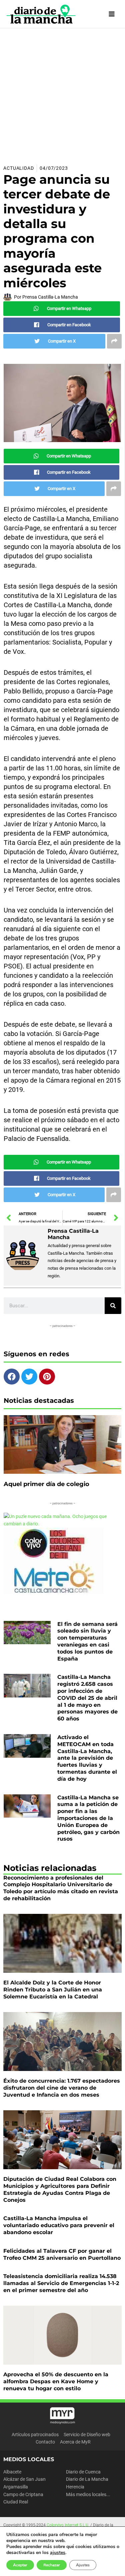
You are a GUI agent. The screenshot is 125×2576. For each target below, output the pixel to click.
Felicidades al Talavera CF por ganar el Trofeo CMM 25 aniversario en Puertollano (62, 2254)
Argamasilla (16, 2487)
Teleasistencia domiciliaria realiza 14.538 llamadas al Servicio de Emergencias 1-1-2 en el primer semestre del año (61, 2283)
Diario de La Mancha (87, 2479)
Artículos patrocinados (35, 2435)
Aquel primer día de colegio (46, 1484)
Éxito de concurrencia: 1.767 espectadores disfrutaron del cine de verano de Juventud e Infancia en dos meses (62, 2088)
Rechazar (52, 2565)
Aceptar (20, 2565)
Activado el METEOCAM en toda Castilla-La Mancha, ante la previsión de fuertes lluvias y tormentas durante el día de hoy (87, 1758)
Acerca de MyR (75, 2442)
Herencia (75, 2487)
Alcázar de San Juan (24, 2479)
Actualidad (19, 168)
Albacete (12, 2472)
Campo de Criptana (23, 2494)
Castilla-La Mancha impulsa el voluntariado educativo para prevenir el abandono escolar (59, 2225)
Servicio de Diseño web (87, 2435)
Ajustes (83, 2565)
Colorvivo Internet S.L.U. (68, 2525)
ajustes (58, 2553)
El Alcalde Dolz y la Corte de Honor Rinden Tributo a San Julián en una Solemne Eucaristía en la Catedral (53, 1990)
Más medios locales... (88, 2494)
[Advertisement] (62, 94)
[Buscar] (113, 1306)
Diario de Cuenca (83, 2472)
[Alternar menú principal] (112, 14)
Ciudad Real (16, 2502)
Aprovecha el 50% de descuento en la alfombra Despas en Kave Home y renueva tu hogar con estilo (56, 2381)
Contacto (45, 2442)
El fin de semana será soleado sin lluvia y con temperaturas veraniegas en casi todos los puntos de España (87, 1641)
